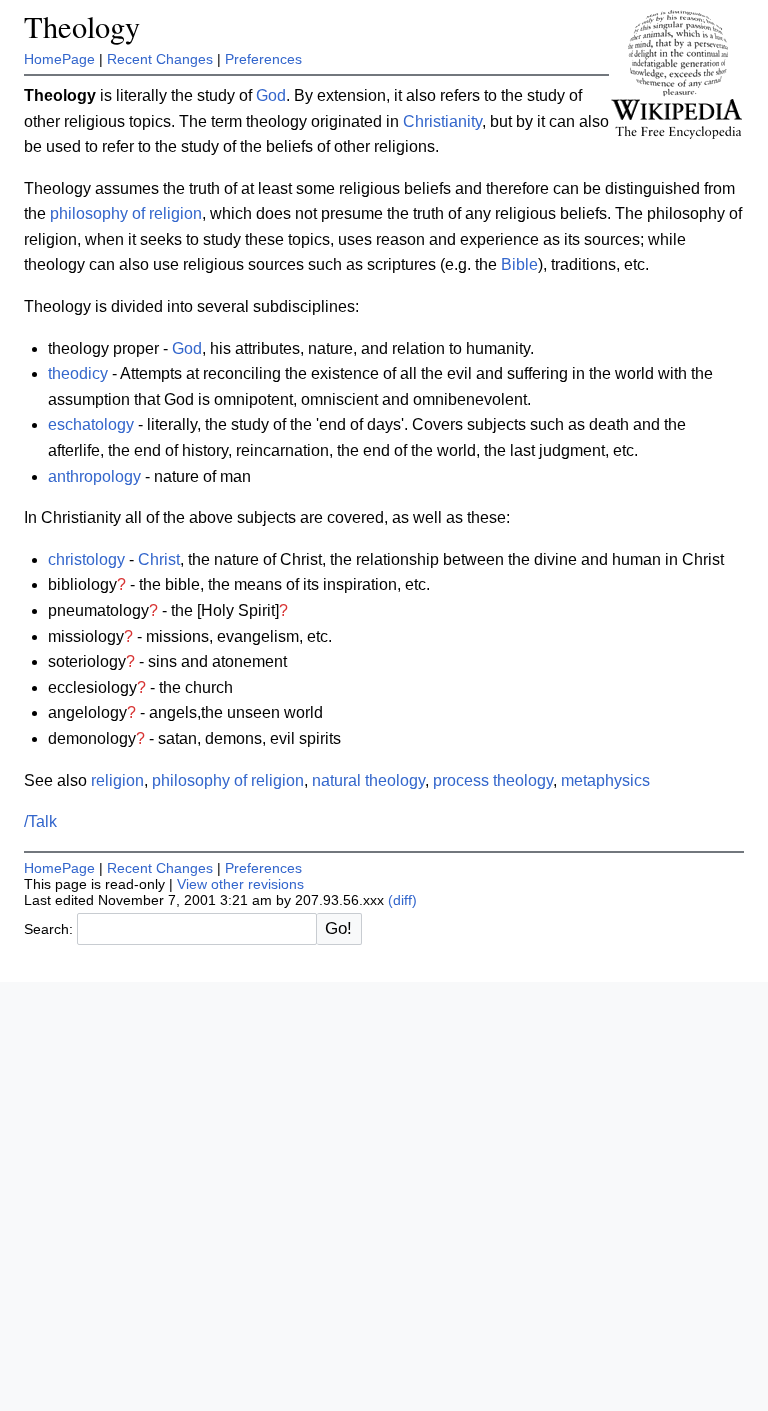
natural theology (368, 780)
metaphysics (605, 780)
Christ (159, 559)
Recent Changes (160, 59)
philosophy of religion (126, 213)
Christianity (442, 121)
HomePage (59, 59)
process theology (493, 780)
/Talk (40, 821)
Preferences (263, 59)
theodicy (78, 373)
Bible (519, 264)
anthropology (94, 476)
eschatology (91, 424)
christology (86, 559)
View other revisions (240, 884)
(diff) (402, 900)
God (271, 95)
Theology (82, 26)
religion (117, 780)
